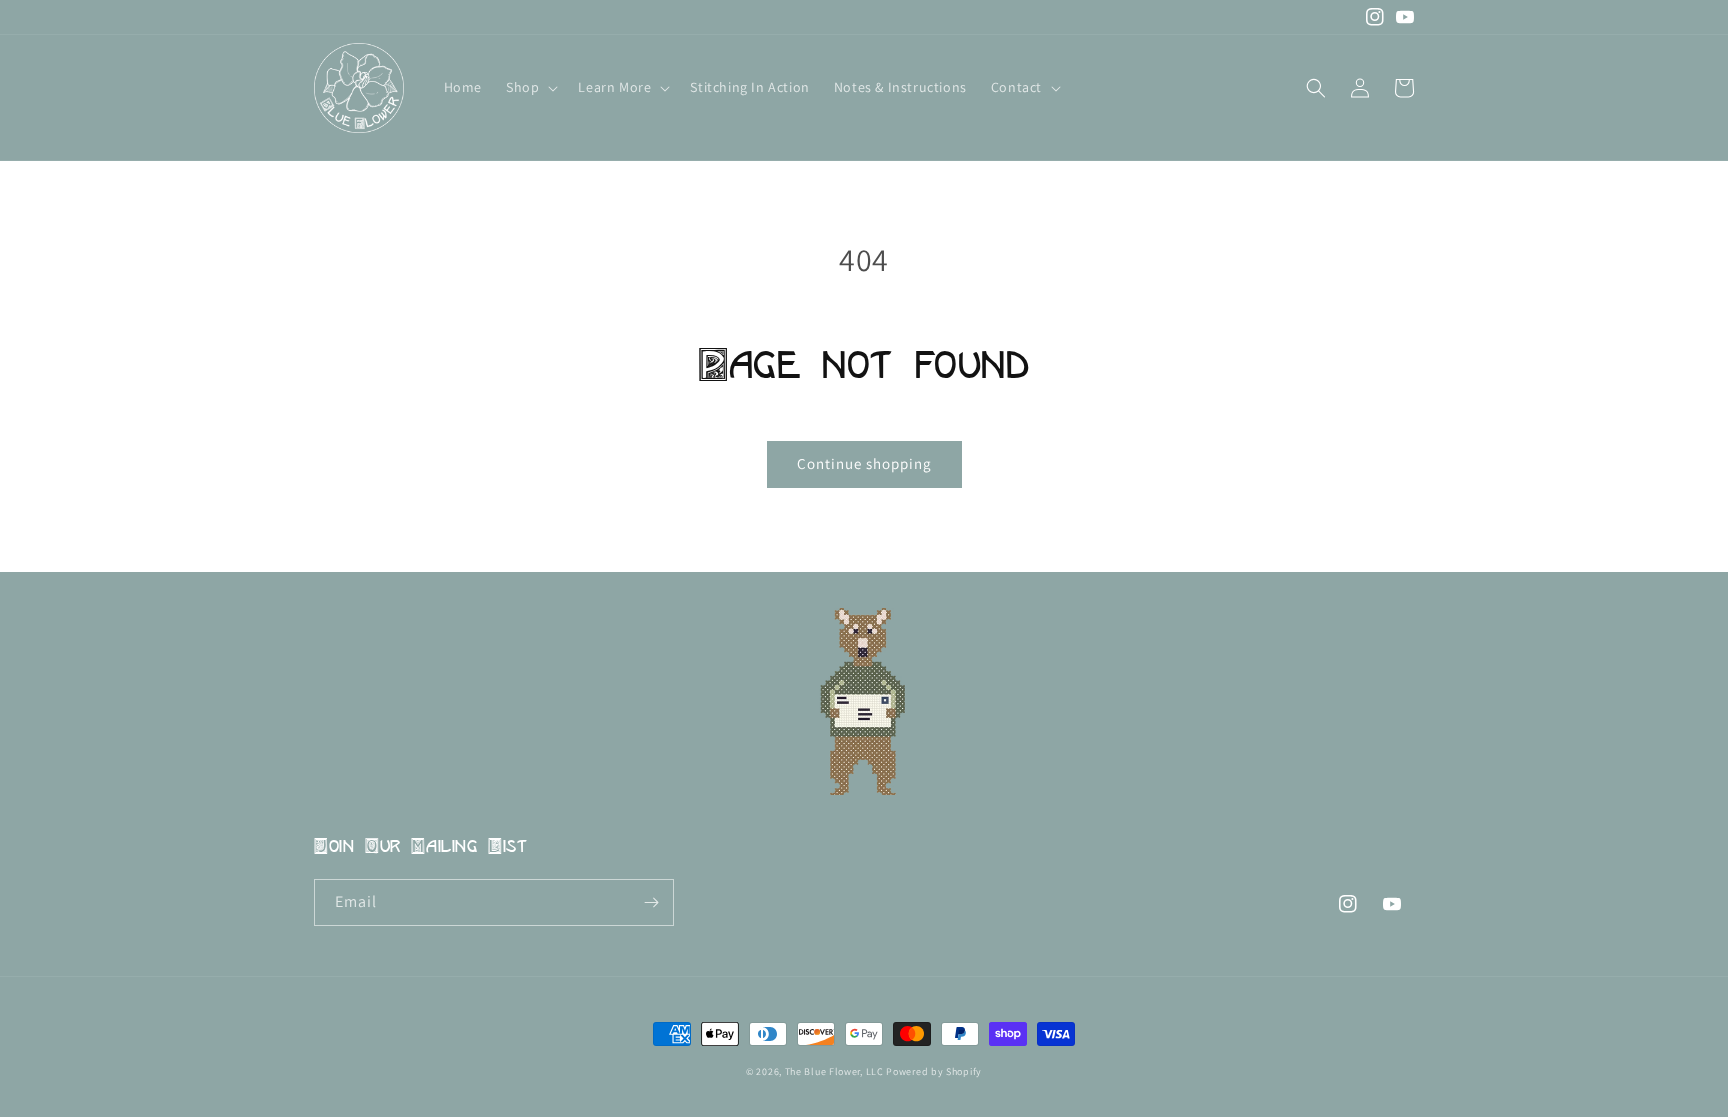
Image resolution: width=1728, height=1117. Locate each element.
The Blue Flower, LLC (834, 1071)
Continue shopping (864, 463)
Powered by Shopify (934, 1071)
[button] (530, 87)
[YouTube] (1405, 17)
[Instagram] (1375, 17)
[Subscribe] (651, 902)
